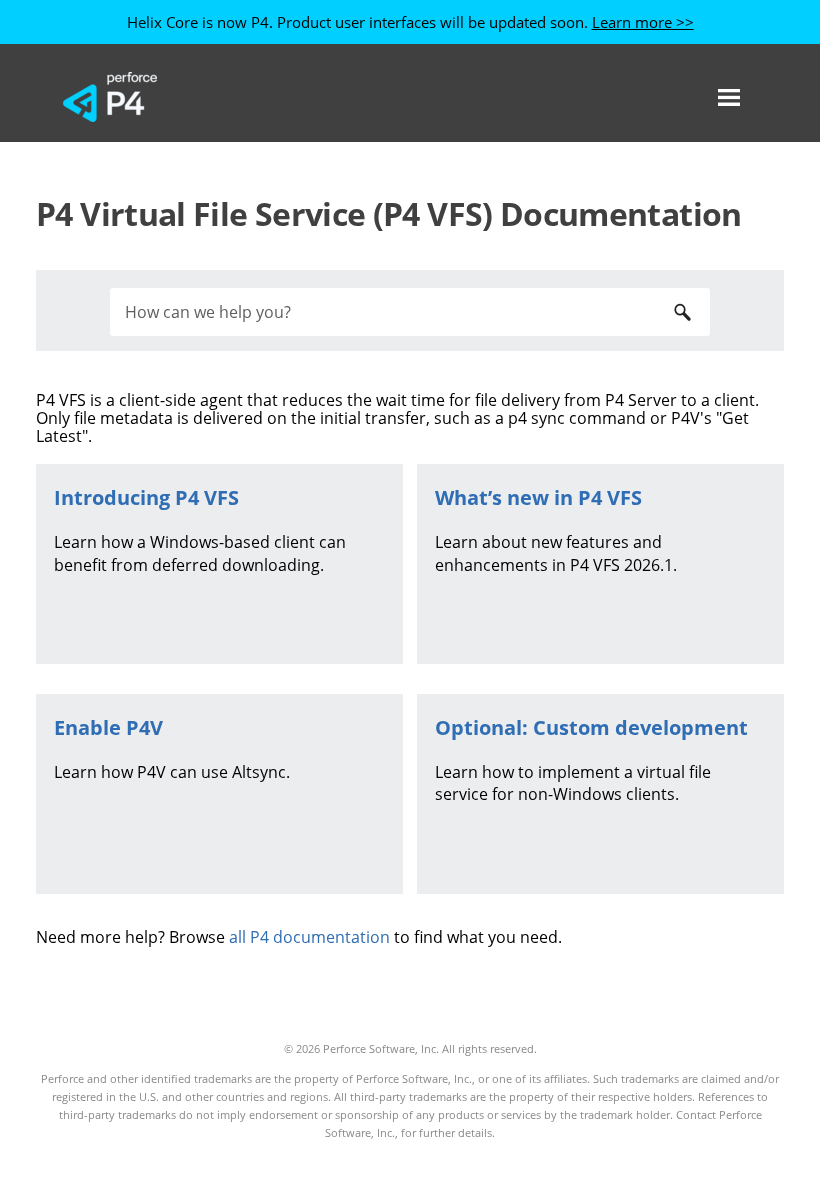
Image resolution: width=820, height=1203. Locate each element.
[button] (682, 312)
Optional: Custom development (591, 727)
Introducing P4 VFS (146, 497)
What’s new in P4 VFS (538, 497)
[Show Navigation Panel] (729, 97)
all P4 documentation (309, 937)
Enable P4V (108, 727)
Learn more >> (643, 22)
